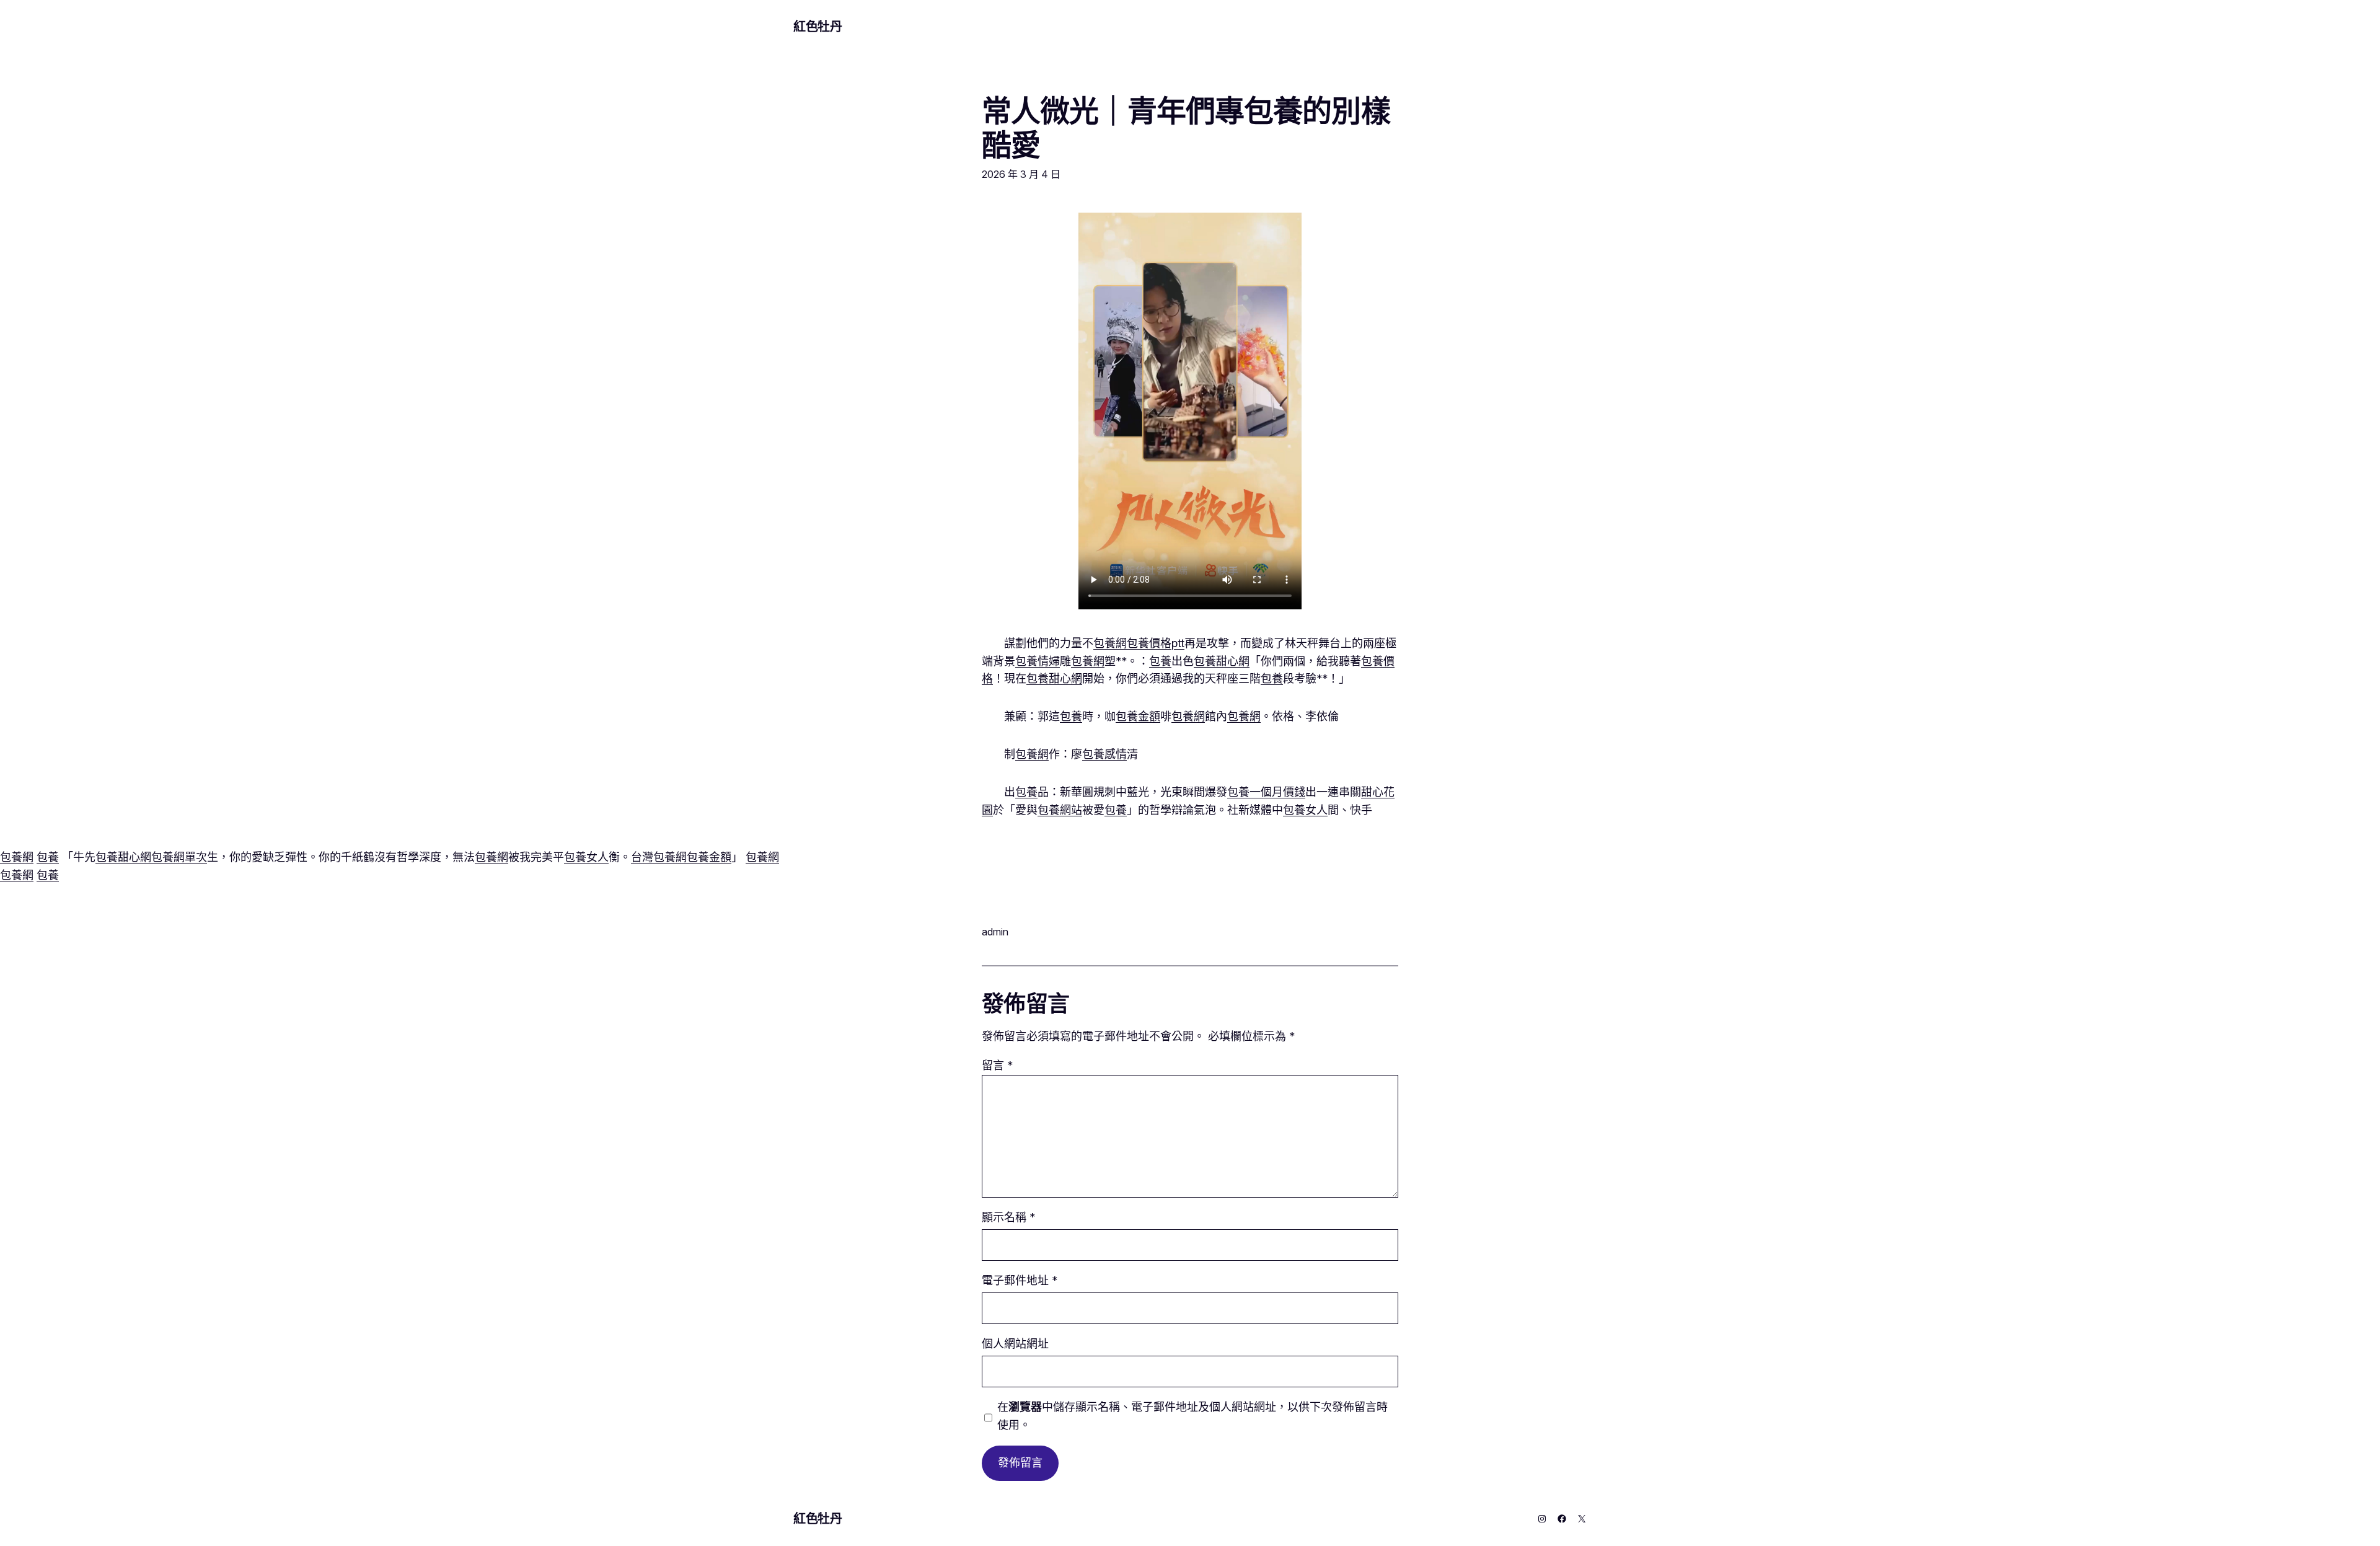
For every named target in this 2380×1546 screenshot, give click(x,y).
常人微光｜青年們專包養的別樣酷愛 (1186, 128)
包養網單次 (179, 857)
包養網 (1110, 643)
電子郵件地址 (1020, 1280)
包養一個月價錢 (1266, 792)
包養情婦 (1038, 661)
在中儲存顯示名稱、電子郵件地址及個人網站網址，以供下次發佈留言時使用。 (1192, 1416)
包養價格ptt (1156, 643)
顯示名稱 (1008, 1217)
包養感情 (1104, 754)
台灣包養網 (659, 857)
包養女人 (1305, 810)
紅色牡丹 (818, 27)
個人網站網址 (1015, 1344)
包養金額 (1138, 716)
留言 (997, 1065)
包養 (1160, 661)
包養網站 (1060, 810)
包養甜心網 (1222, 661)
